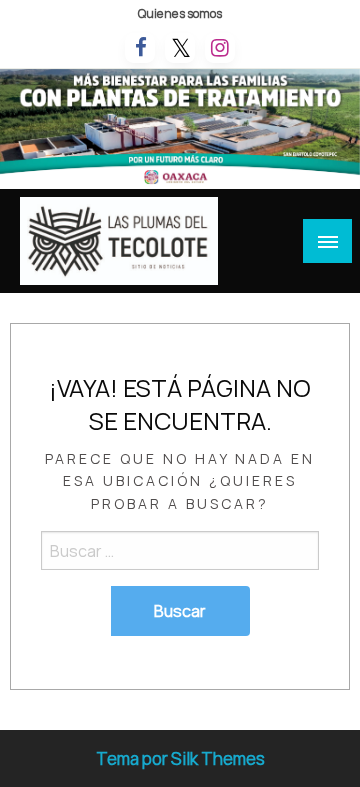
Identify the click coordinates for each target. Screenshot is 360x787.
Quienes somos (180, 13)
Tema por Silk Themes (180, 758)
